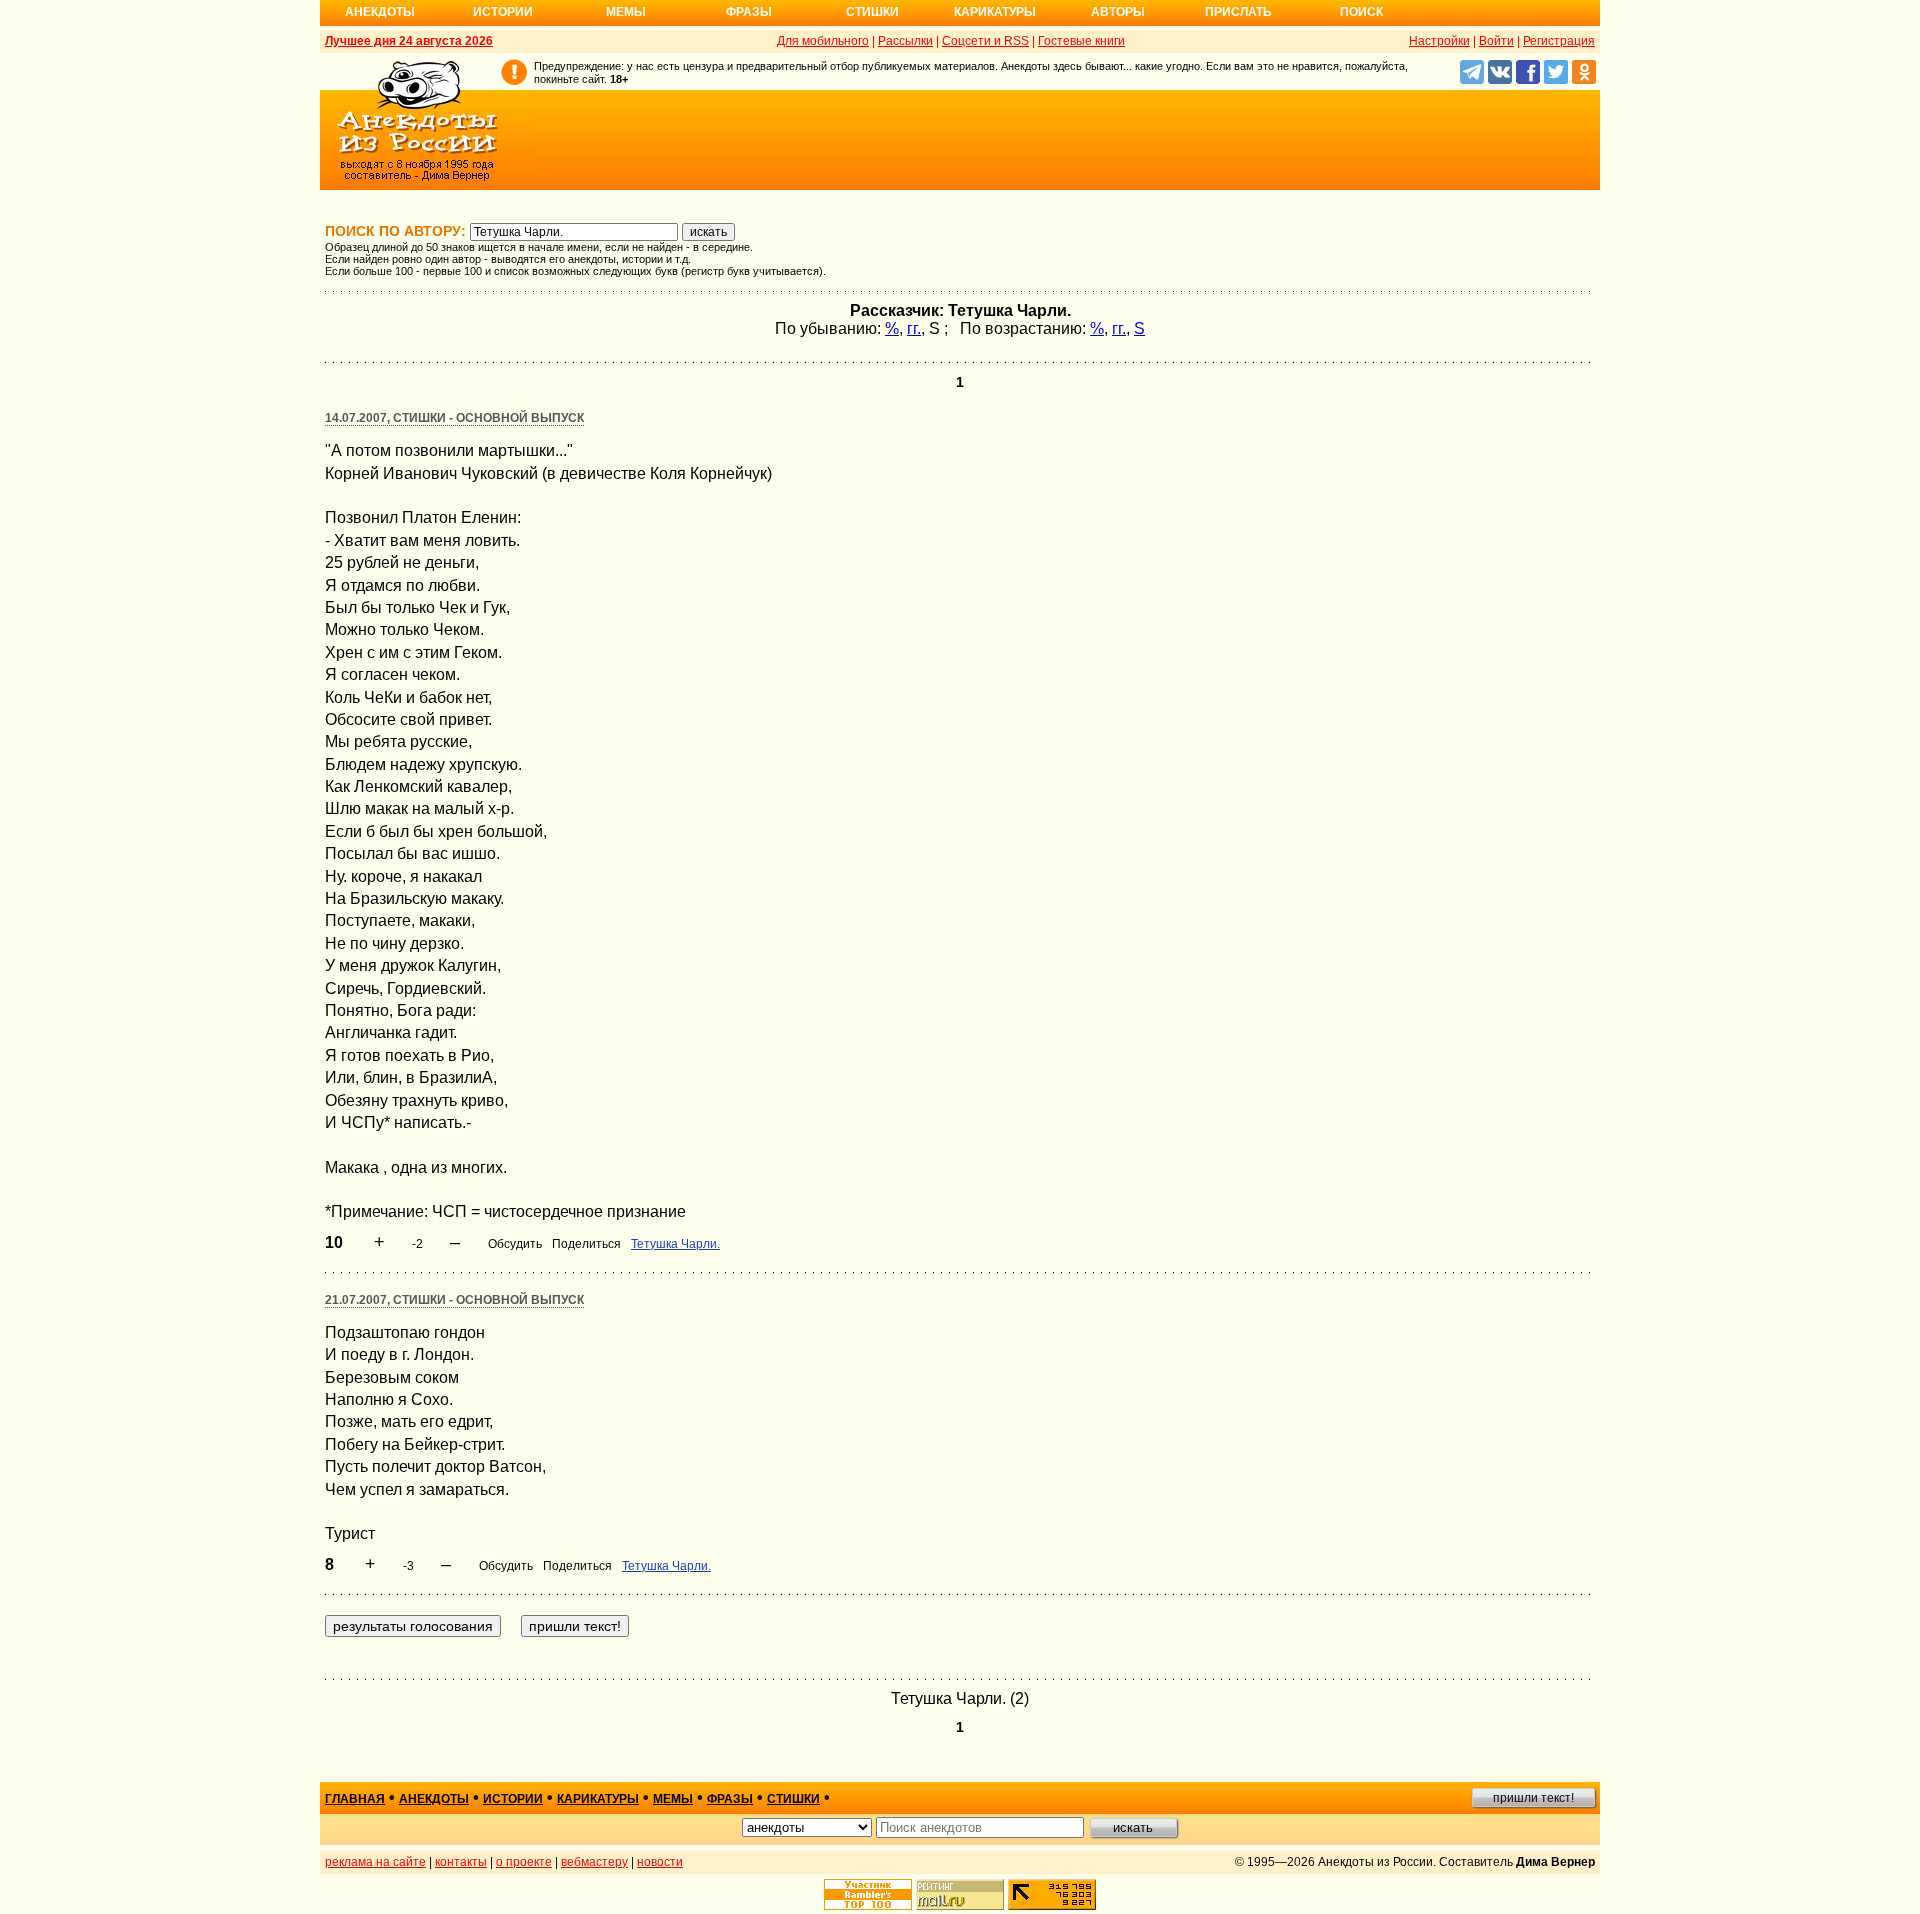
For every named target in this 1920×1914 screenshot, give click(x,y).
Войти (1496, 41)
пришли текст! (1533, 1798)
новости (660, 1862)
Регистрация (1559, 41)
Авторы (1118, 12)
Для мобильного (823, 41)
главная (355, 1799)
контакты (461, 1862)
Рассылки (905, 41)
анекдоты (434, 1799)
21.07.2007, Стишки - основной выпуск (454, 1300)
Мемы (626, 12)
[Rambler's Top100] (868, 1894)
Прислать (1238, 12)
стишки (793, 1799)
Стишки (872, 12)
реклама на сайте (375, 1862)
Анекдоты (380, 12)
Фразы (749, 12)
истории (513, 1799)
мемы (673, 1799)
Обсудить (515, 1244)
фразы (730, 1799)
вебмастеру (594, 1862)
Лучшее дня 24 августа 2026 (409, 41)
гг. (914, 328)
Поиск (1361, 12)
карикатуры (598, 1799)
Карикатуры (995, 12)
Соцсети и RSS (985, 41)
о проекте (524, 1862)
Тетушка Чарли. (675, 1244)
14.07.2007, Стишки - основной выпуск (454, 418)
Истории (503, 12)
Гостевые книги (1081, 41)
